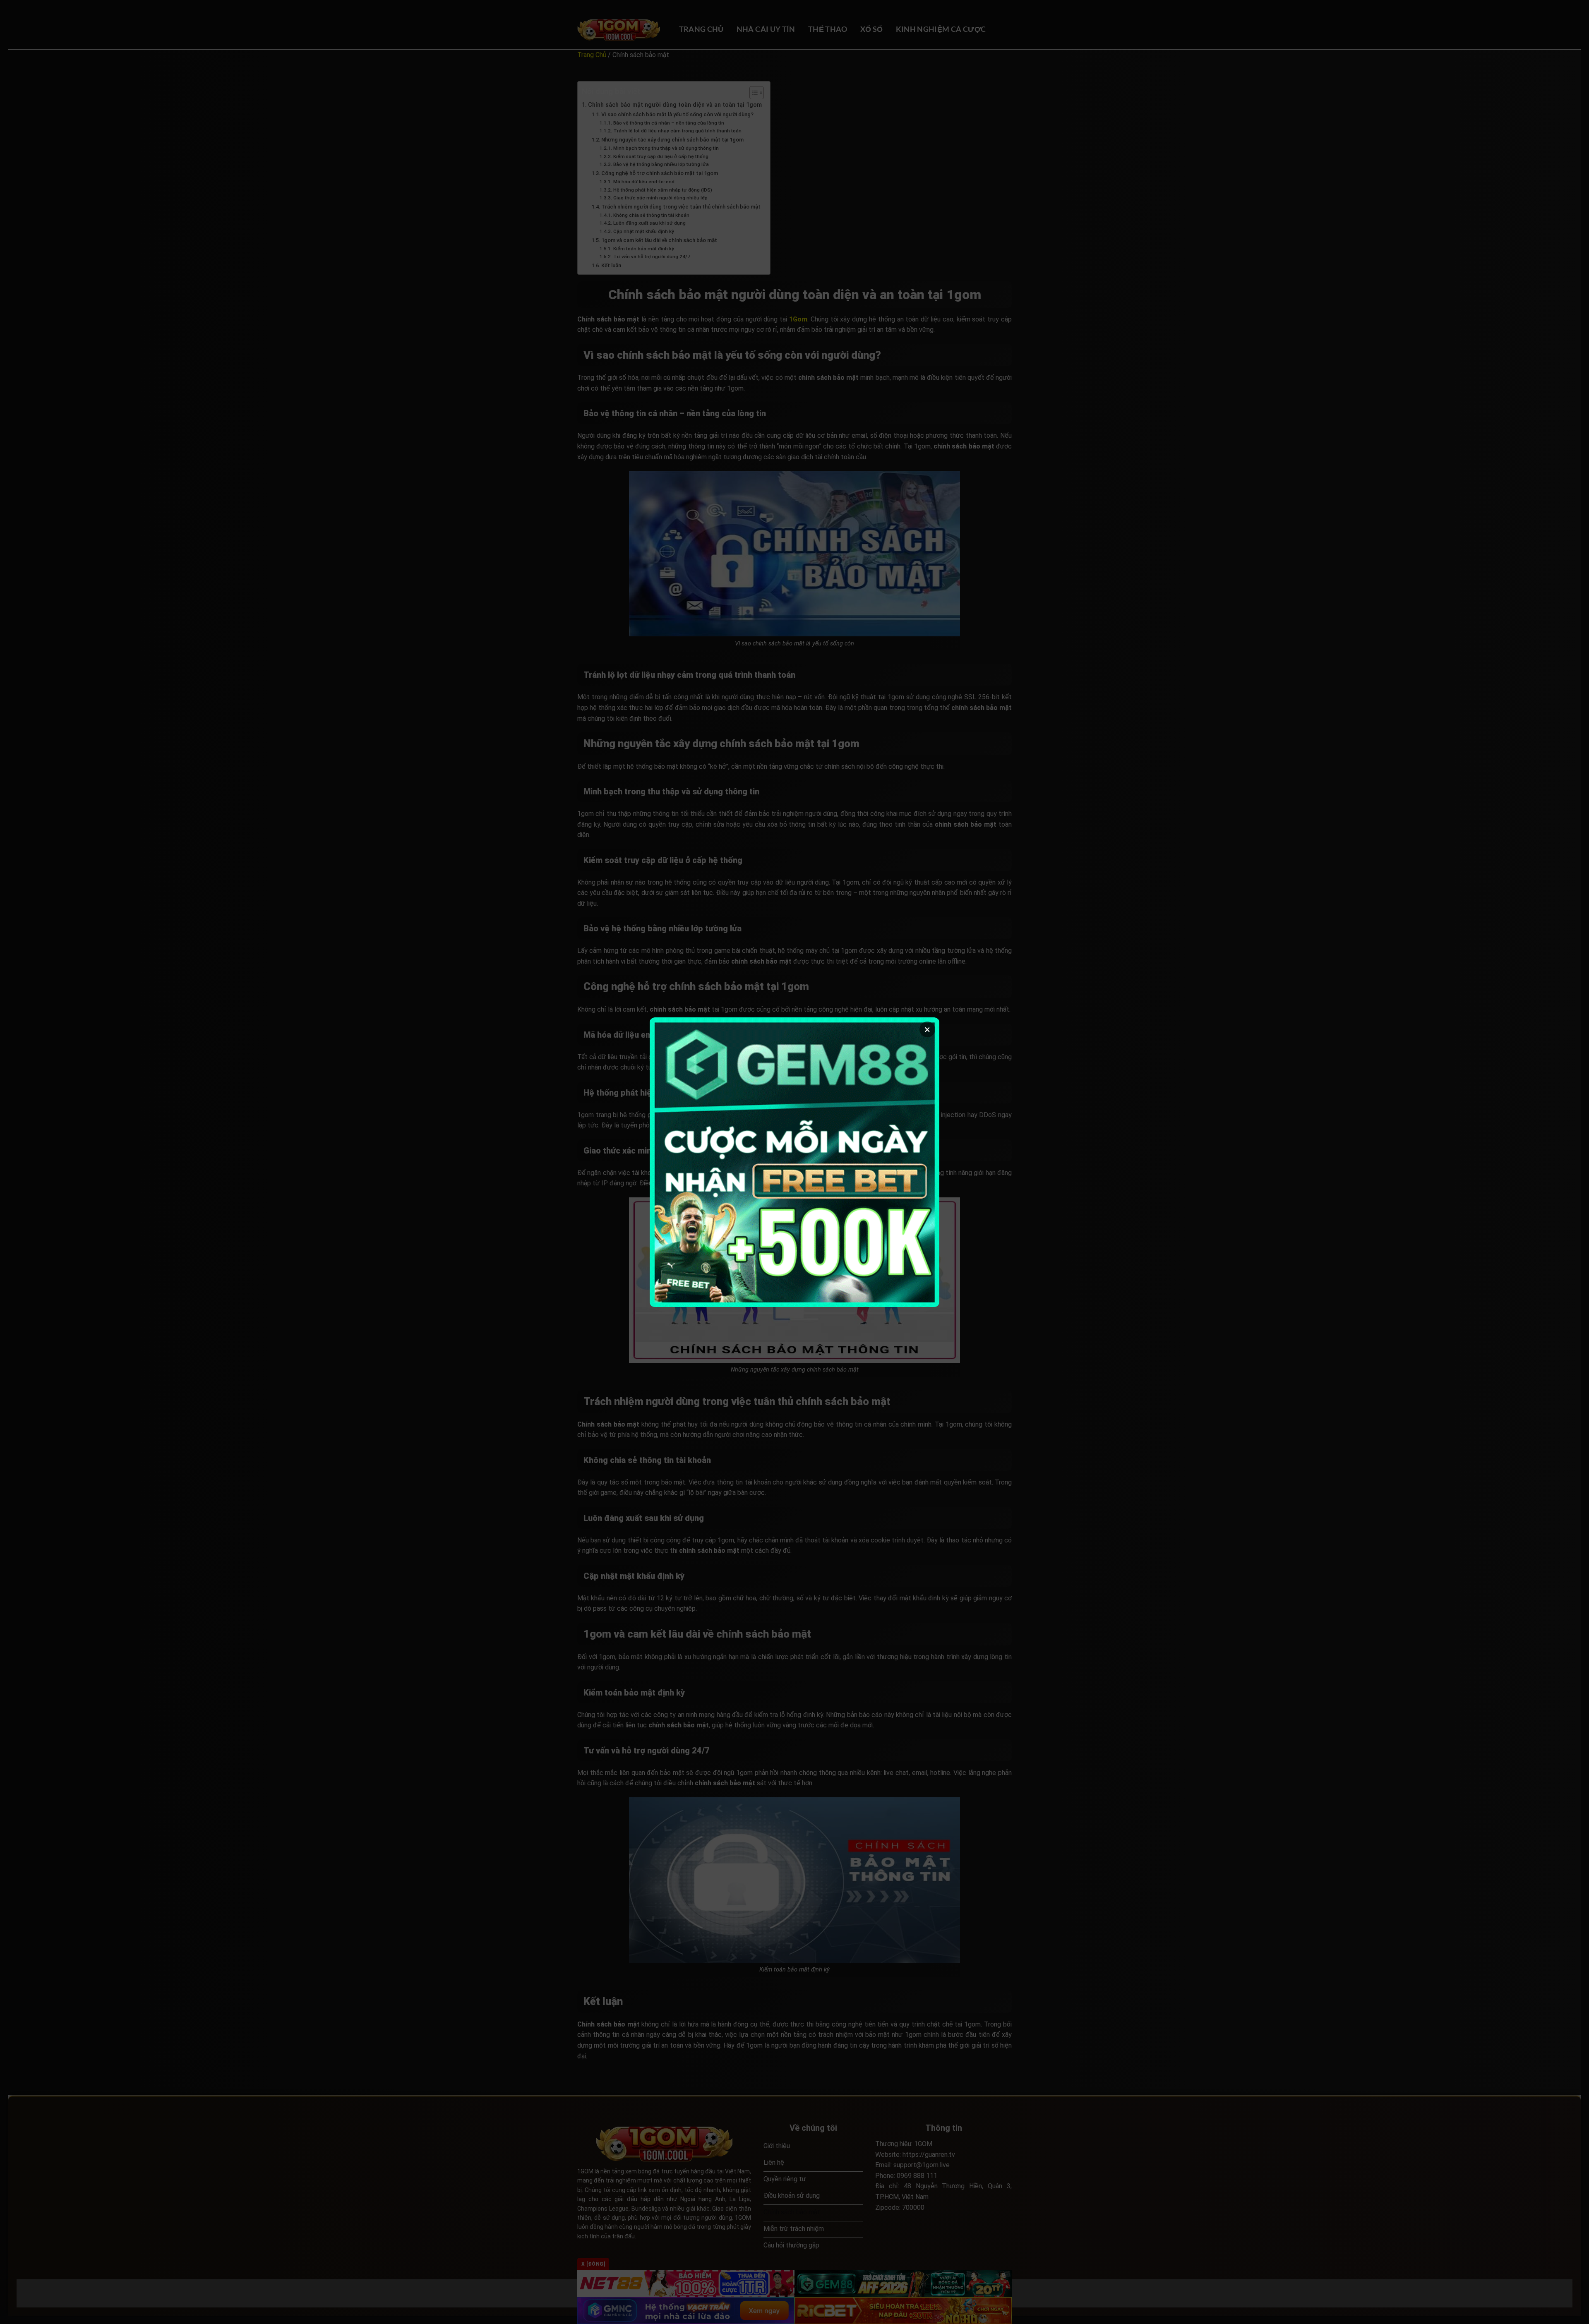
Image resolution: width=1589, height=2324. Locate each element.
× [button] (927, 1029)
